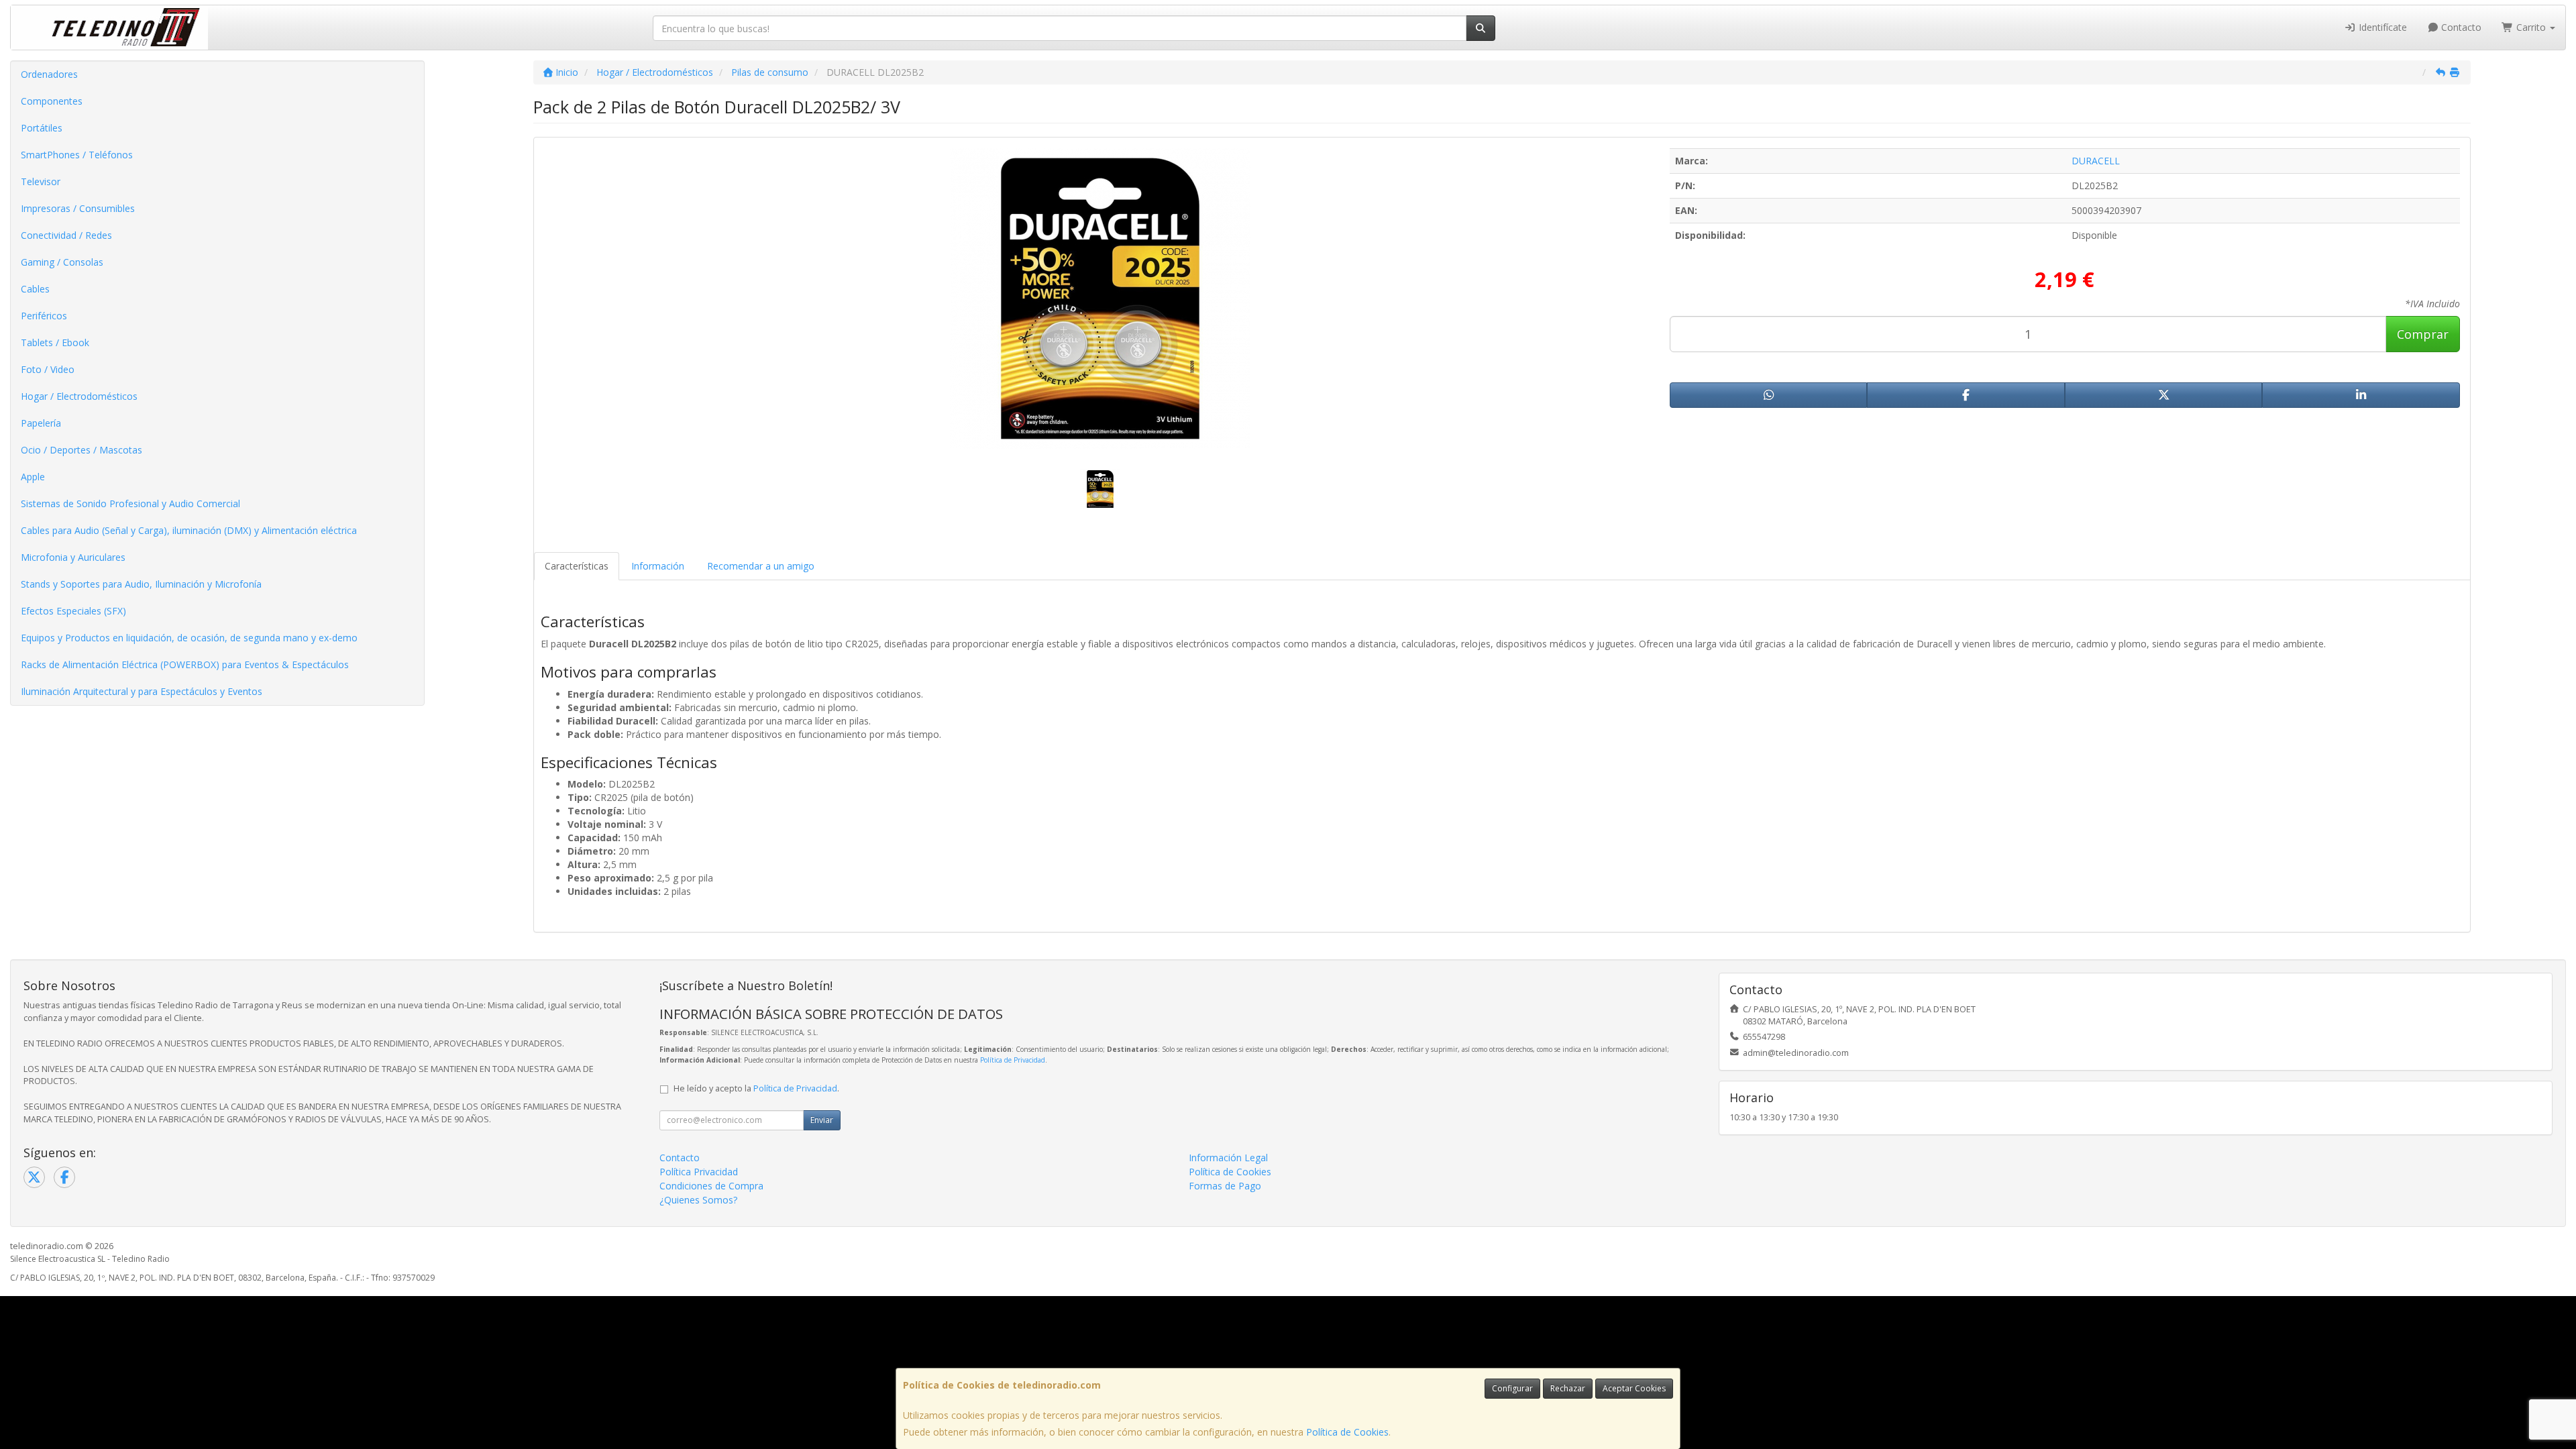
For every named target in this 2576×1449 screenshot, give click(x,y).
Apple (33, 477)
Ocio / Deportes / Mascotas (82, 450)
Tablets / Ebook (55, 342)
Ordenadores (49, 74)
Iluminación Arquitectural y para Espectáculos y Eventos (142, 691)
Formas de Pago (1225, 1186)
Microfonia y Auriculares (73, 557)
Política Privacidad (699, 1172)
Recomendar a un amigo (761, 566)
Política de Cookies (1347, 1432)
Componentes (52, 101)
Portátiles (42, 128)
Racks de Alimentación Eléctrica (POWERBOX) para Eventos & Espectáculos (185, 664)
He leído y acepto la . (756, 1088)
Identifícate (2381, 27)
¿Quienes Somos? (698, 1200)
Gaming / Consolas (62, 262)
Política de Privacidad (1013, 1060)
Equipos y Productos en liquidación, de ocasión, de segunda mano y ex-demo (189, 638)
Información (658, 566)
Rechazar (1568, 1388)
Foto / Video (48, 369)
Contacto (2460, 27)
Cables (35, 289)
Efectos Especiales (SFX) (73, 611)
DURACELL (2096, 161)
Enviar (822, 1120)
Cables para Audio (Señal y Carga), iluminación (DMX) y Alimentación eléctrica (189, 530)
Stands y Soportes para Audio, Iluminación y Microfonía (141, 584)
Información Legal (1228, 1158)
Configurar (1512, 1388)
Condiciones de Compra (711, 1186)
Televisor (41, 181)
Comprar (2423, 334)
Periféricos (44, 316)
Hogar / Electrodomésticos (79, 396)
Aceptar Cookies (1634, 1388)
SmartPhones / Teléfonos (77, 155)
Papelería (41, 423)
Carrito (2531, 27)
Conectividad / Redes (66, 235)
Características (577, 566)
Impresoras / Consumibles (78, 208)
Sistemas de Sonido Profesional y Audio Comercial (130, 503)
